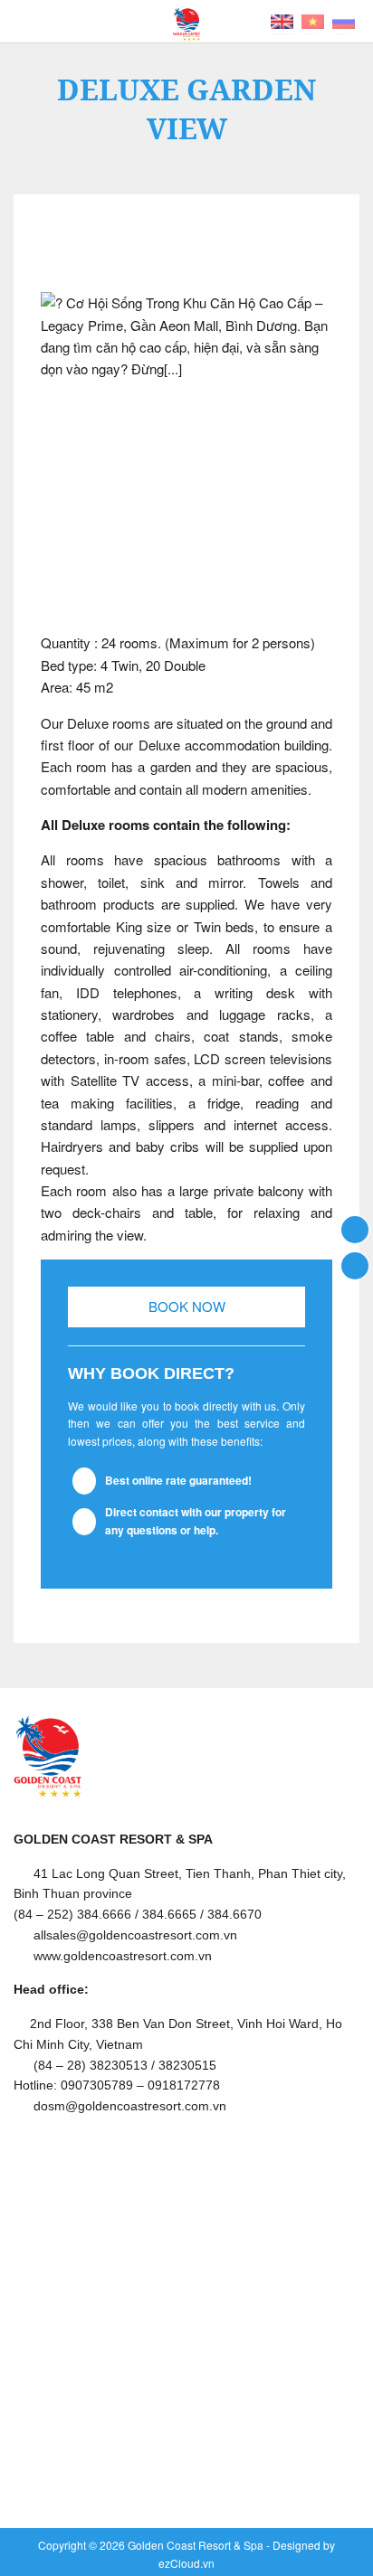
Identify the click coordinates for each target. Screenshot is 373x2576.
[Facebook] (355, 1228)
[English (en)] (282, 19)
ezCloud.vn (186, 2563)
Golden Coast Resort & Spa (196, 2545)
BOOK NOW (187, 1306)
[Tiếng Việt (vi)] (313, 19)
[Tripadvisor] (355, 1264)
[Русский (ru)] (344, 19)
